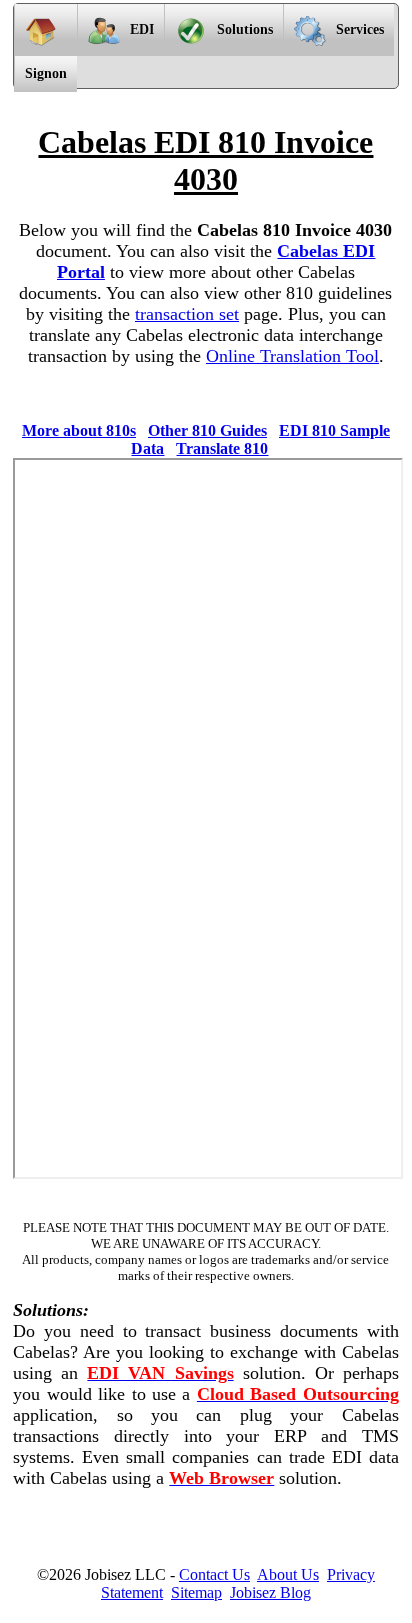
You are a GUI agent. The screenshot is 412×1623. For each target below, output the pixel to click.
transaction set (187, 314)
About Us (288, 1574)
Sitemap (196, 1592)
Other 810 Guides (207, 430)
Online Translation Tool (292, 356)
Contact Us (214, 1574)
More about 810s (79, 430)
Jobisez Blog (270, 1592)
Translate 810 (222, 448)
